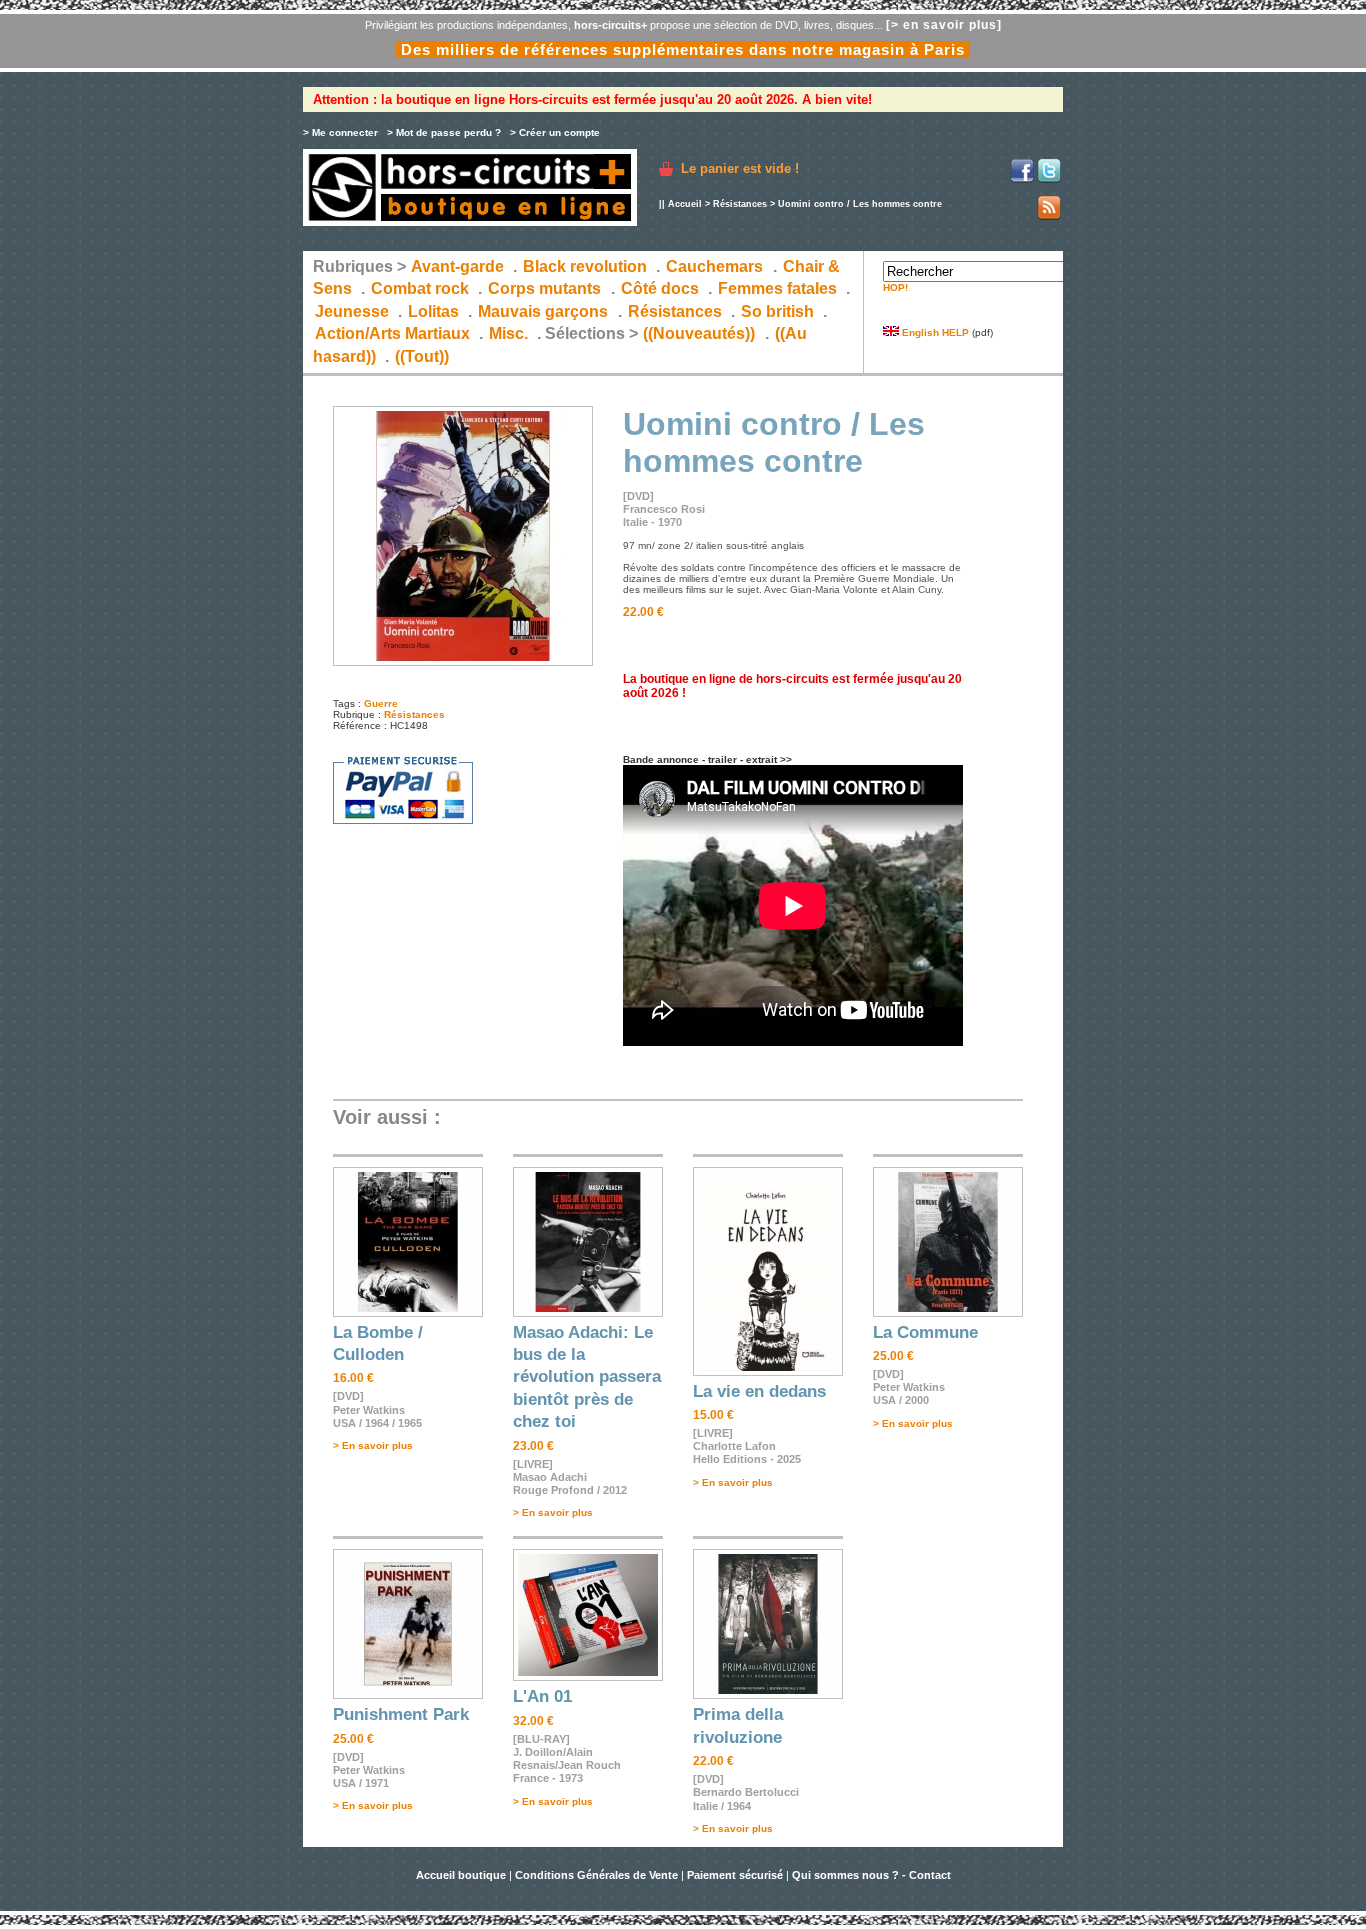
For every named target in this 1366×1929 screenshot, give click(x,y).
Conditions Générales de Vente (596, 1875)
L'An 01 (542, 1696)
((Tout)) (422, 356)
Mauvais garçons (543, 311)
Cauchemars (714, 266)
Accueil (685, 204)
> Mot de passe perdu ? (444, 132)
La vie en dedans (759, 1391)
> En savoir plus (373, 1445)
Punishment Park (401, 1714)
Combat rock (420, 288)
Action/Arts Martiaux (392, 333)
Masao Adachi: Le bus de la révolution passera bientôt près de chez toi (587, 1377)
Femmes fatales (777, 288)
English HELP (934, 332)
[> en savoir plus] (944, 25)
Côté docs (660, 288)
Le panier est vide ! (740, 168)
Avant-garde (457, 266)
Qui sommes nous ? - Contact (871, 1875)
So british (777, 311)
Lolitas (433, 311)
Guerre (381, 703)
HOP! (895, 287)
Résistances (740, 204)
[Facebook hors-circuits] (1022, 179)
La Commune (925, 1332)
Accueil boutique (462, 1875)
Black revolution (585, 266)
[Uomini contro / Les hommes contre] (463, 662)
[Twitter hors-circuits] (1049, 179)
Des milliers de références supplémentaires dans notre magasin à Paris (683, 49)
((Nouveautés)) (699, 333)
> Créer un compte (555, 132)
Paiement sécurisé (735, 1875)
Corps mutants (546, 288)
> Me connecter (340, 132)
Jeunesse (352, 311)
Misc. (508, 333)
